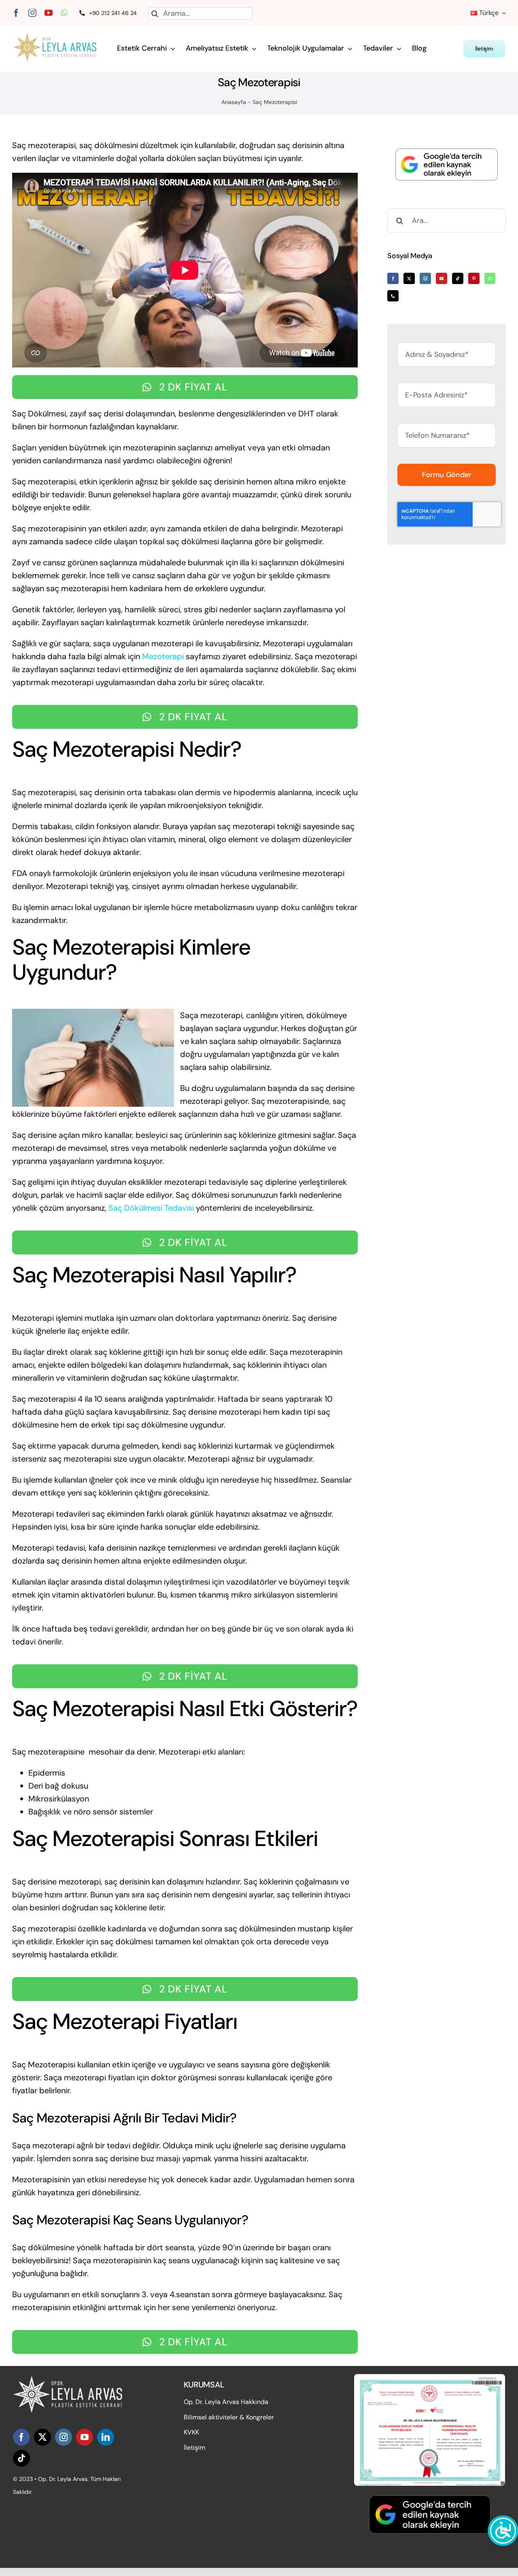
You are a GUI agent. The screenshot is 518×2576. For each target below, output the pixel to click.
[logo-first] (59, 37)
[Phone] (393, 296)
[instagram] (32, 13)
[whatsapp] (64, 13)
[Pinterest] (474, 278)
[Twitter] (409, 278)
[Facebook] (393, 278)
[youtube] (49, 13)
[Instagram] (425, 278)
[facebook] (16, 13)
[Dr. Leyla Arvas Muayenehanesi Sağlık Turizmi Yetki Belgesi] (430, 2378)
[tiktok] (21, 2458)
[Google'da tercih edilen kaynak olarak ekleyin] (447, 164)
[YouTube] (442, 278)
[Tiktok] (458, 278)
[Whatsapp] (490, 278)
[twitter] (42, 2437)
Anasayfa (234, 102)
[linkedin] (106, 2437)
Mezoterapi (163, 656)
